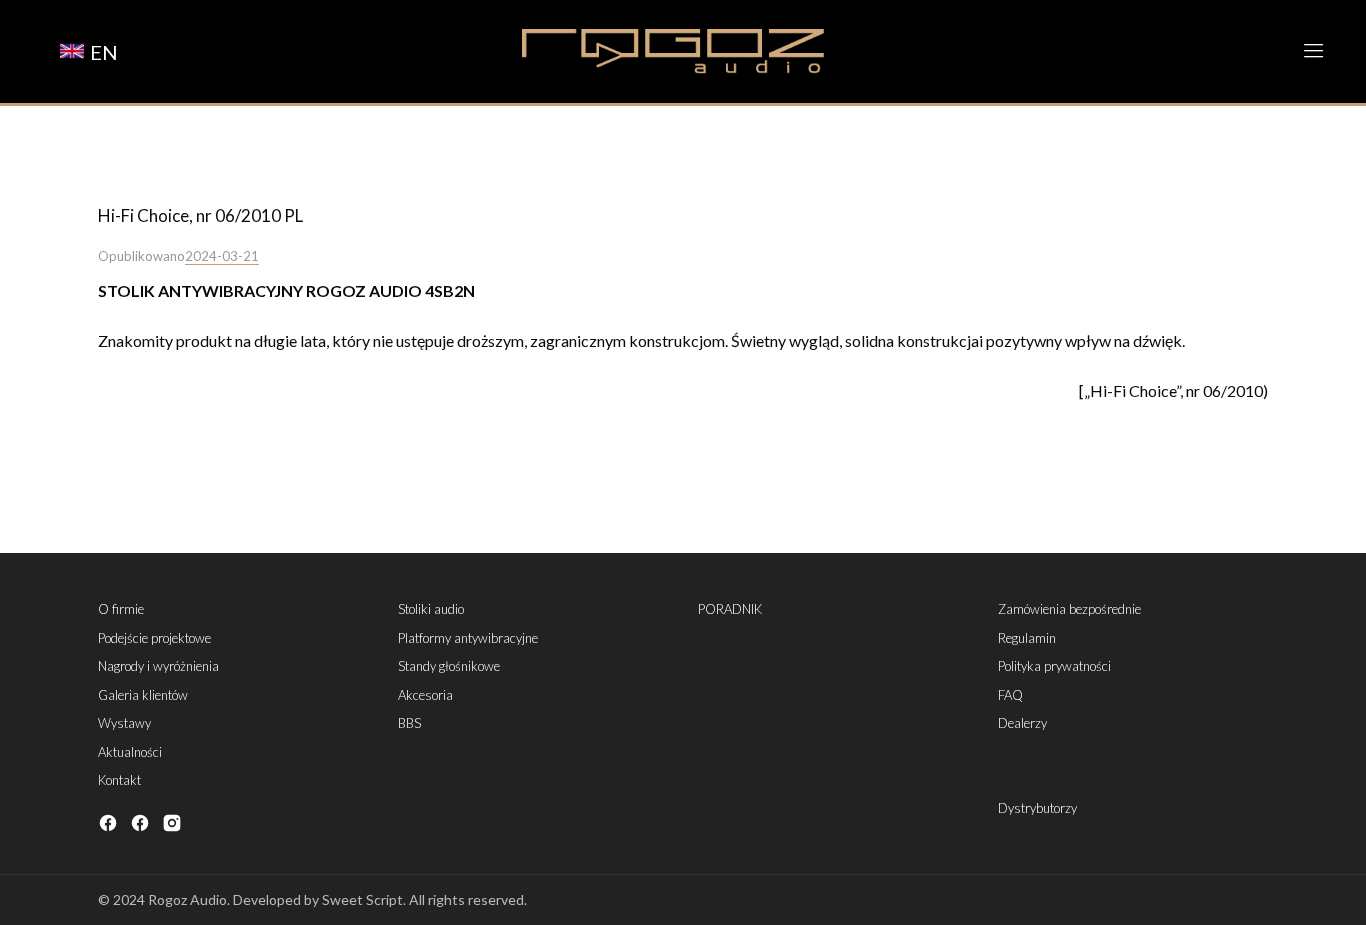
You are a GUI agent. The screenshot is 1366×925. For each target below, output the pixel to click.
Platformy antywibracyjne (468, 638)
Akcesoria (425, 695)
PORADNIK (730, 609)
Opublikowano (141, 256)
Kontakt (119, 780)
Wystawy (124, 723)
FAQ (1010, 695)
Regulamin (1027, 638)
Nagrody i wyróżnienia (158, 666)
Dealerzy (1022, 723)
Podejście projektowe (154, 638)
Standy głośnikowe (449, 666)
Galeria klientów (143, 695)
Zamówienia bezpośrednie (1069, 609)
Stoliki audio (431, 609)
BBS (409, 723)
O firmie (121, 609)
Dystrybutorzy (1037, 808)
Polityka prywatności (1054, 666)
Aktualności (130, 752)
